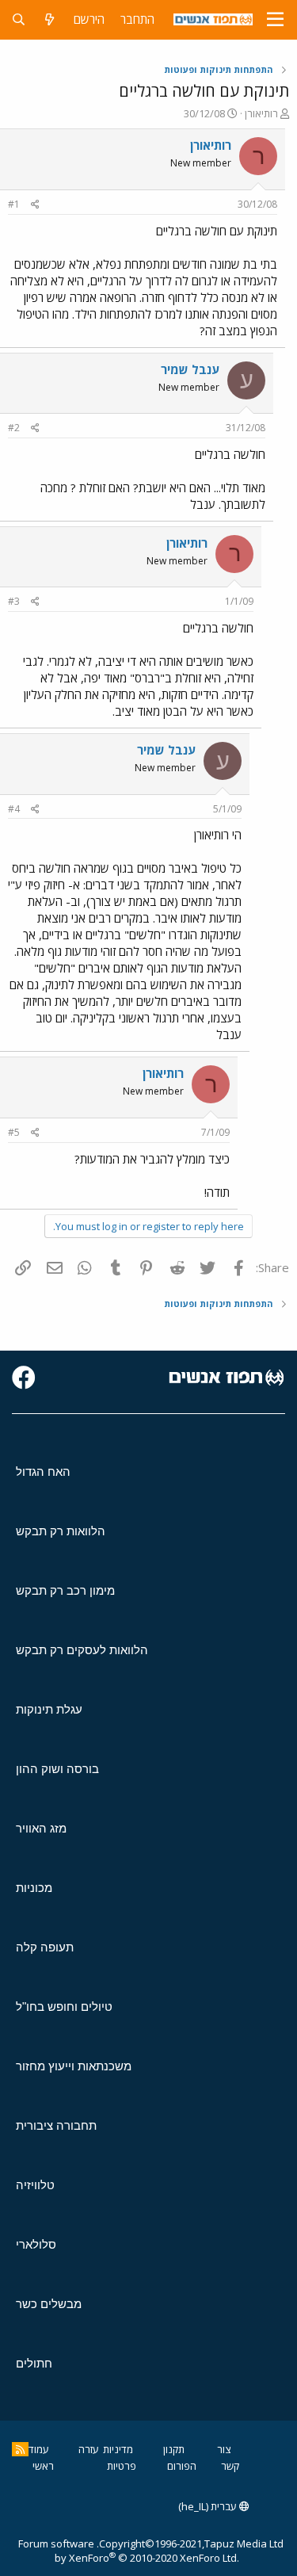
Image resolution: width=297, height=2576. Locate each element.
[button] (275, 20)
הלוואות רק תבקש (61, 1531)
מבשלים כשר (49, 2304)
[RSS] (20, 2449)
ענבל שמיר (190, 369)
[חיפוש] (19, 19)
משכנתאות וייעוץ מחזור (74, 2066)
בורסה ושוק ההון (57, 1769)
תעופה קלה (45, 1947)
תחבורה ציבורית (56, 2125)
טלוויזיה (35, 2185)
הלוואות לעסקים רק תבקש (82, 1650)
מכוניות (34, 1888)
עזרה (89, 2449)
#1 (14, 204)
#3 (14, 601)
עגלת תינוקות (49, 1709)
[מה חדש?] (49, 19)
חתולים (34, 2363)
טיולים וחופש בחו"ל (64, 2007)
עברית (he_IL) (209, 2506)
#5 (14, 1132)
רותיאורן (261, 113)
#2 (14, 428)
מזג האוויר (41, 1828)
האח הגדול (43, 1471)
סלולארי (36, 2244)
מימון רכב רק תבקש (65, 1590)
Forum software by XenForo (129, 2551)
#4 (14, 809)
